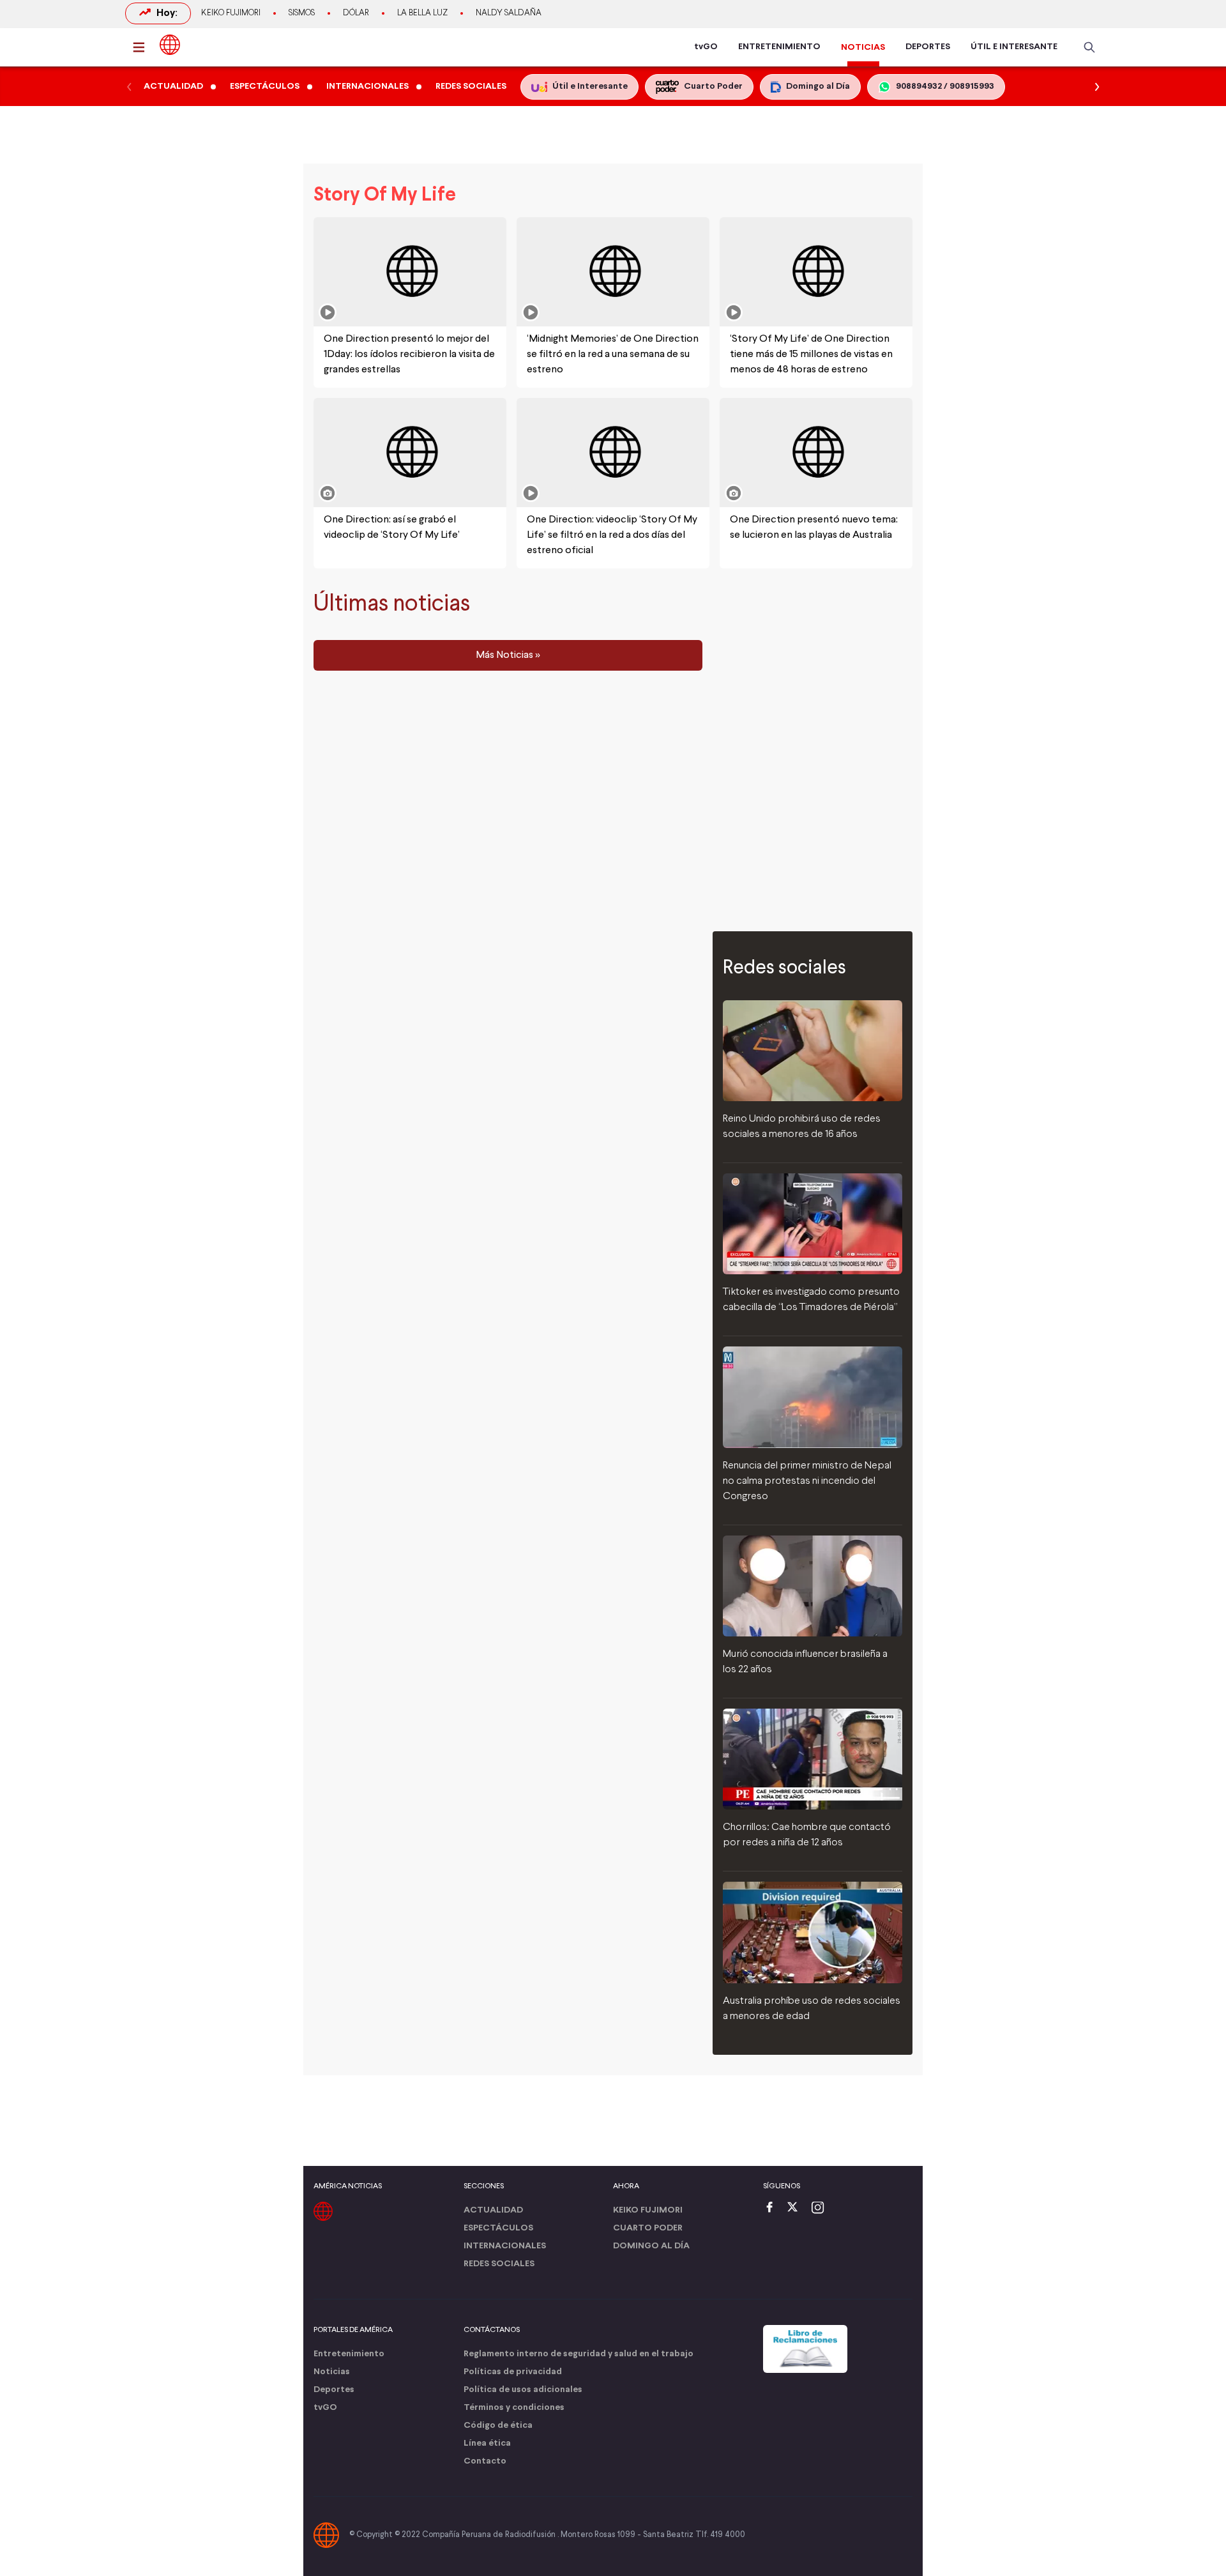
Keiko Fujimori (231, 13)
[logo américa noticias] (170, 45)
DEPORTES (928, 47)
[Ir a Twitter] (797, 2208)
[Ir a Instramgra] (821, 2208)
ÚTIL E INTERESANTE (1014, 47)
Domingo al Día (651, 2246)
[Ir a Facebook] (773, 2208)
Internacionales (505, 2246)
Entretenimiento (349, 2354)
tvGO (706, 47)
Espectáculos (498, 2228)
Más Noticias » (508, 655)
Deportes (334, 2390)
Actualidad (493, 2210)
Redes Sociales (499, 2264)
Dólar (356, 13)
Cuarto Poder (648, 2228)
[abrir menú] (142, 47)
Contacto (485, 2461)
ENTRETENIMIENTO (779, 47)
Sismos (302, 13)
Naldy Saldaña (509, 13)
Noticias (332, 2372)
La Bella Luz (422, 13)
